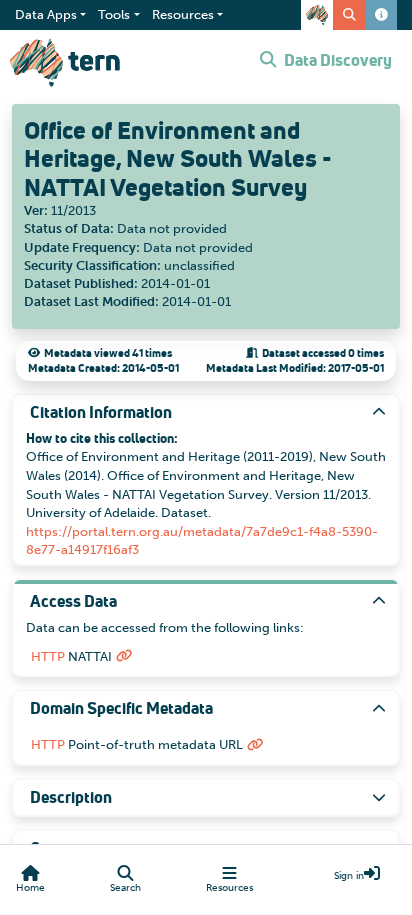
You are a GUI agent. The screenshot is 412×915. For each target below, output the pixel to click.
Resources (229, 888)
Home (30, 888)
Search (125, 888)
